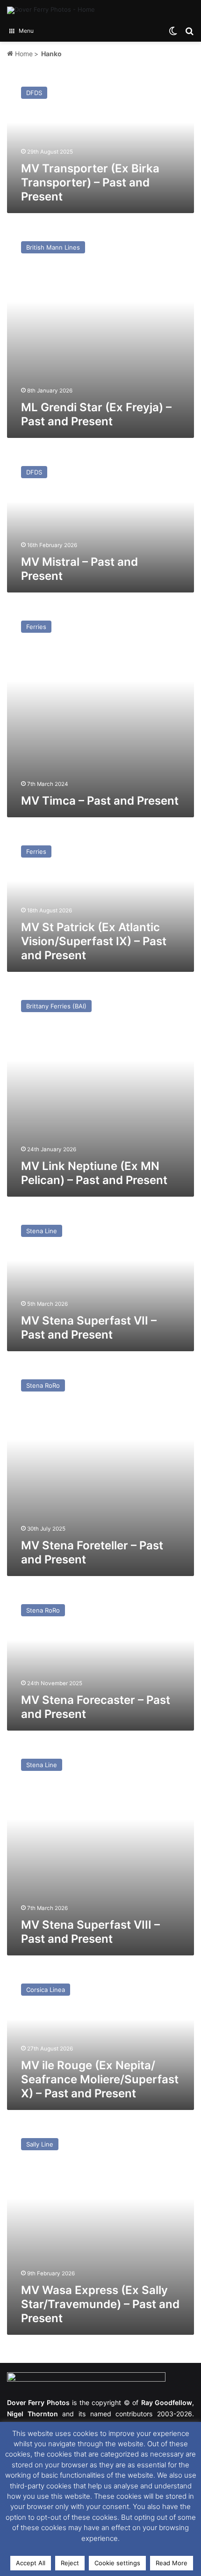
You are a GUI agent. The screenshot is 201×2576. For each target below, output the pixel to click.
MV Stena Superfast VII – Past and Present (89, 1328)
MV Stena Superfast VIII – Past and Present (90, 1932)
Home (23, 54)
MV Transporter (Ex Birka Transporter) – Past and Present (90, 182)
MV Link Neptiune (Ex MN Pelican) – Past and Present (94, 1173)
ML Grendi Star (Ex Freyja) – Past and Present (96, 414)
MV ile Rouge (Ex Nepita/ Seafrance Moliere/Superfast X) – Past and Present (100, 2079)
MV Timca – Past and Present (100, 801)
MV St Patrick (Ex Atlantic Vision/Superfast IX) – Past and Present (94, 941)
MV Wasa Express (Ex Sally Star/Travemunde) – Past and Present (100, 2304)
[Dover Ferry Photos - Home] (51, 10)
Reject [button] (70, 2563)
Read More (172, 2563)
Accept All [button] (31, 2563)
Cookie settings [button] (117, 2563)
